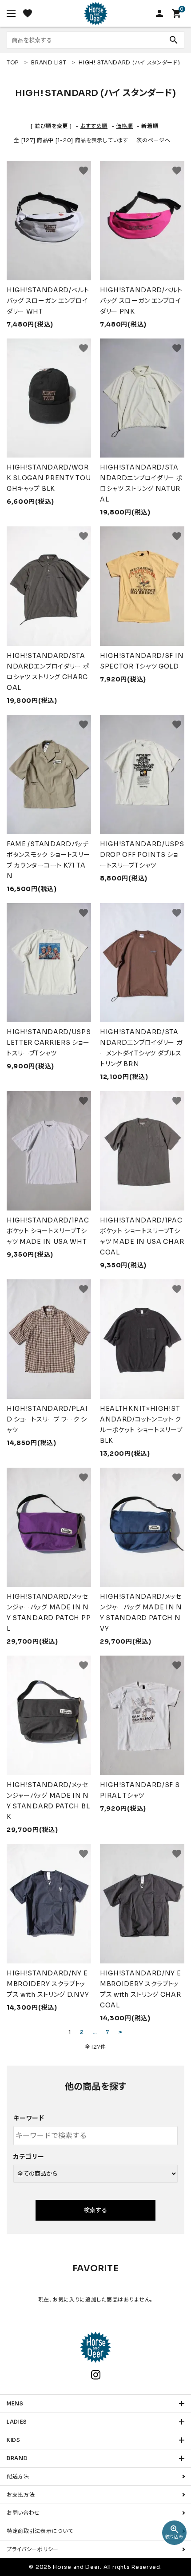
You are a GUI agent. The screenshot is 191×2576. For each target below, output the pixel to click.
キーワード (29, 2118)
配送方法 (18, 2476)
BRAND (17, 2458)
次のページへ (153, 140)
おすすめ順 (94, 126)
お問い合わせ (23, 2513)
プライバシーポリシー (33, 2549)
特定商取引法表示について (40, 2531)
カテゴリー (29, 2157)
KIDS (14, 2440)
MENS (15, 2403)
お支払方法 (21, 2494)
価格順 (124, 126)
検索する (95, 2210)
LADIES (17, 2422)
